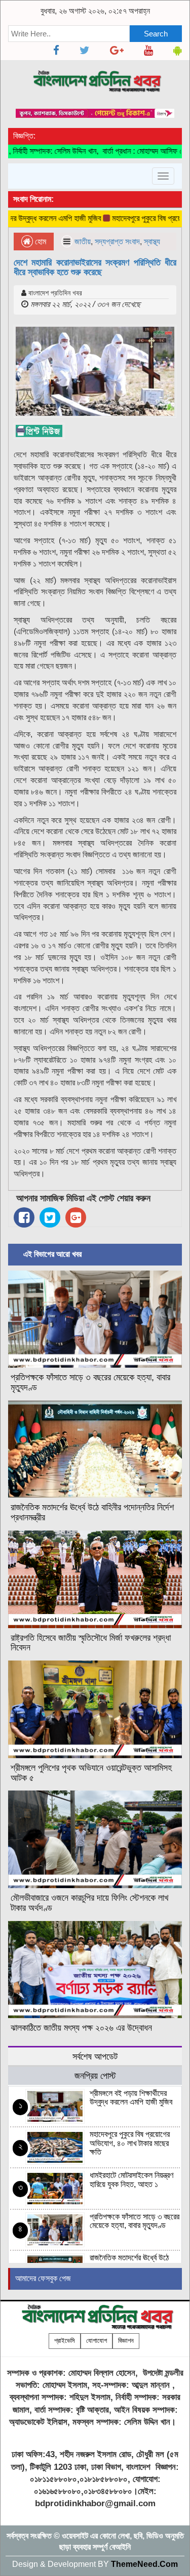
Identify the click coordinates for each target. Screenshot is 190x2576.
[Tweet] (50, 1217)
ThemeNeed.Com (144, 2564)
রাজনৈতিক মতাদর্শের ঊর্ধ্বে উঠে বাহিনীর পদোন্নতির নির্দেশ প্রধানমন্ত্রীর (92, 1512)
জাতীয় (83, 242)
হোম (40, 242)
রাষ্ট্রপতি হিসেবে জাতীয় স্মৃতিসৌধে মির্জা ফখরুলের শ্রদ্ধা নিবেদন (91, 1643)
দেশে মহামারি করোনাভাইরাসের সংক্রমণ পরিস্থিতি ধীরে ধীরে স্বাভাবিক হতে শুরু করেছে (95, 268)
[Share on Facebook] (24, 1217)
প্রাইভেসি (65, 2341)
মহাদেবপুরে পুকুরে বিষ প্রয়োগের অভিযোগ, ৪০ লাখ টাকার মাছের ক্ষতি (130, 2143)
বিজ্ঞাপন (126, 2341)
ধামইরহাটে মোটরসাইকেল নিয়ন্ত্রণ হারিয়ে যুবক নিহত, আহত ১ (131, 2180)
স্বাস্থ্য (152, 242)
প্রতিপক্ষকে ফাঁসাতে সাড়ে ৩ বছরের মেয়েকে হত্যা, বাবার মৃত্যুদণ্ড (90, 1382)
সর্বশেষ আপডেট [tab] (95, 2056)
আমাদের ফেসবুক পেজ (43, 2278)
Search (156, 34)
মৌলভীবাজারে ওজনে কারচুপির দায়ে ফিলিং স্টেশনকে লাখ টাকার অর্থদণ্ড (89, 1903)
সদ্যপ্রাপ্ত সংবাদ (117, 242)
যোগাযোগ (97, 2341)
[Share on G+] (76, 1217)
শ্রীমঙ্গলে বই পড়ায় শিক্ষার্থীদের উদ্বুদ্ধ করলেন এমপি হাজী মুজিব (131, 2098)
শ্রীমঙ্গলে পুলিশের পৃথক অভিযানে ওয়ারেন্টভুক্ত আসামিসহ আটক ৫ (91, 1773)
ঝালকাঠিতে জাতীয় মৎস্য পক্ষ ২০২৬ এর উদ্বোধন (81, 2028)
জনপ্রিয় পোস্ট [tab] (95, 2076)
